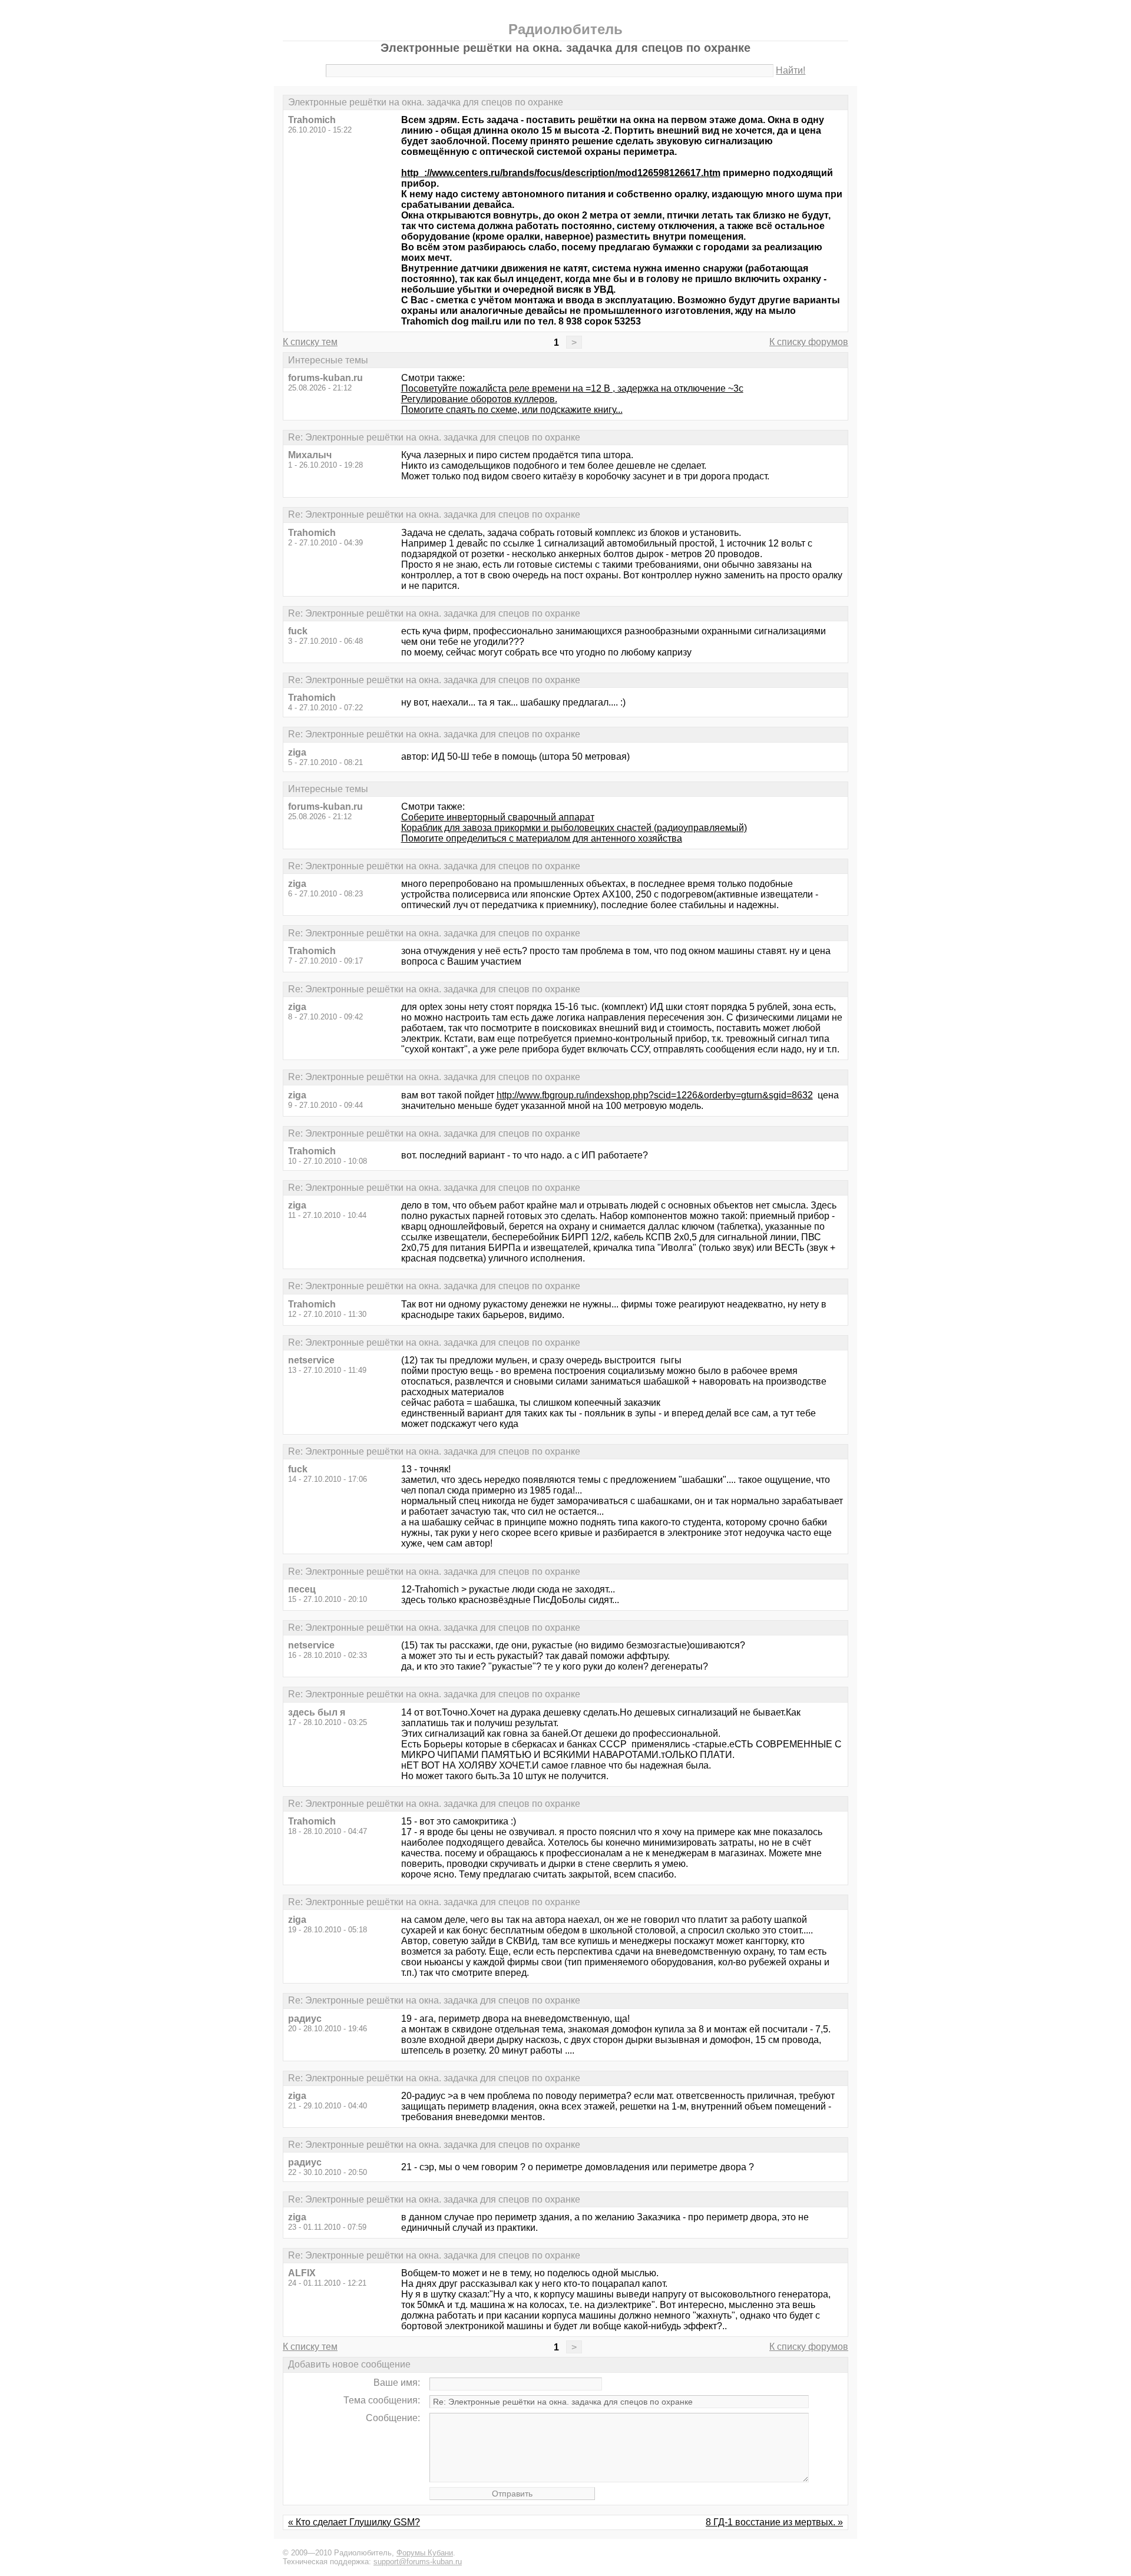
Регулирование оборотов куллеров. (479, 399)
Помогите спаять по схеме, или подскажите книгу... (512, 410)
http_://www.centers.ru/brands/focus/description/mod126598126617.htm (561, 173)
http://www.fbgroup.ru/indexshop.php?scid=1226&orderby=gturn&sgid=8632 (655, 1095)
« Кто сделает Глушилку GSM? (354, 2522)
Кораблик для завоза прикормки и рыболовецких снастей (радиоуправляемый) (574, 828)
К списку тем (310, 342)
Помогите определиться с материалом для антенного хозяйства (542, 838)
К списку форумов (809, 342)
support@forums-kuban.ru (418, 2562)
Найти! (791, 70)
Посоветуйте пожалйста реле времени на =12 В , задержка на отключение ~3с (572, 388)
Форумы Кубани (425, 2553)
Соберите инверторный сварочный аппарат (498, 817)
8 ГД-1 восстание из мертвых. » (774, 2522)
